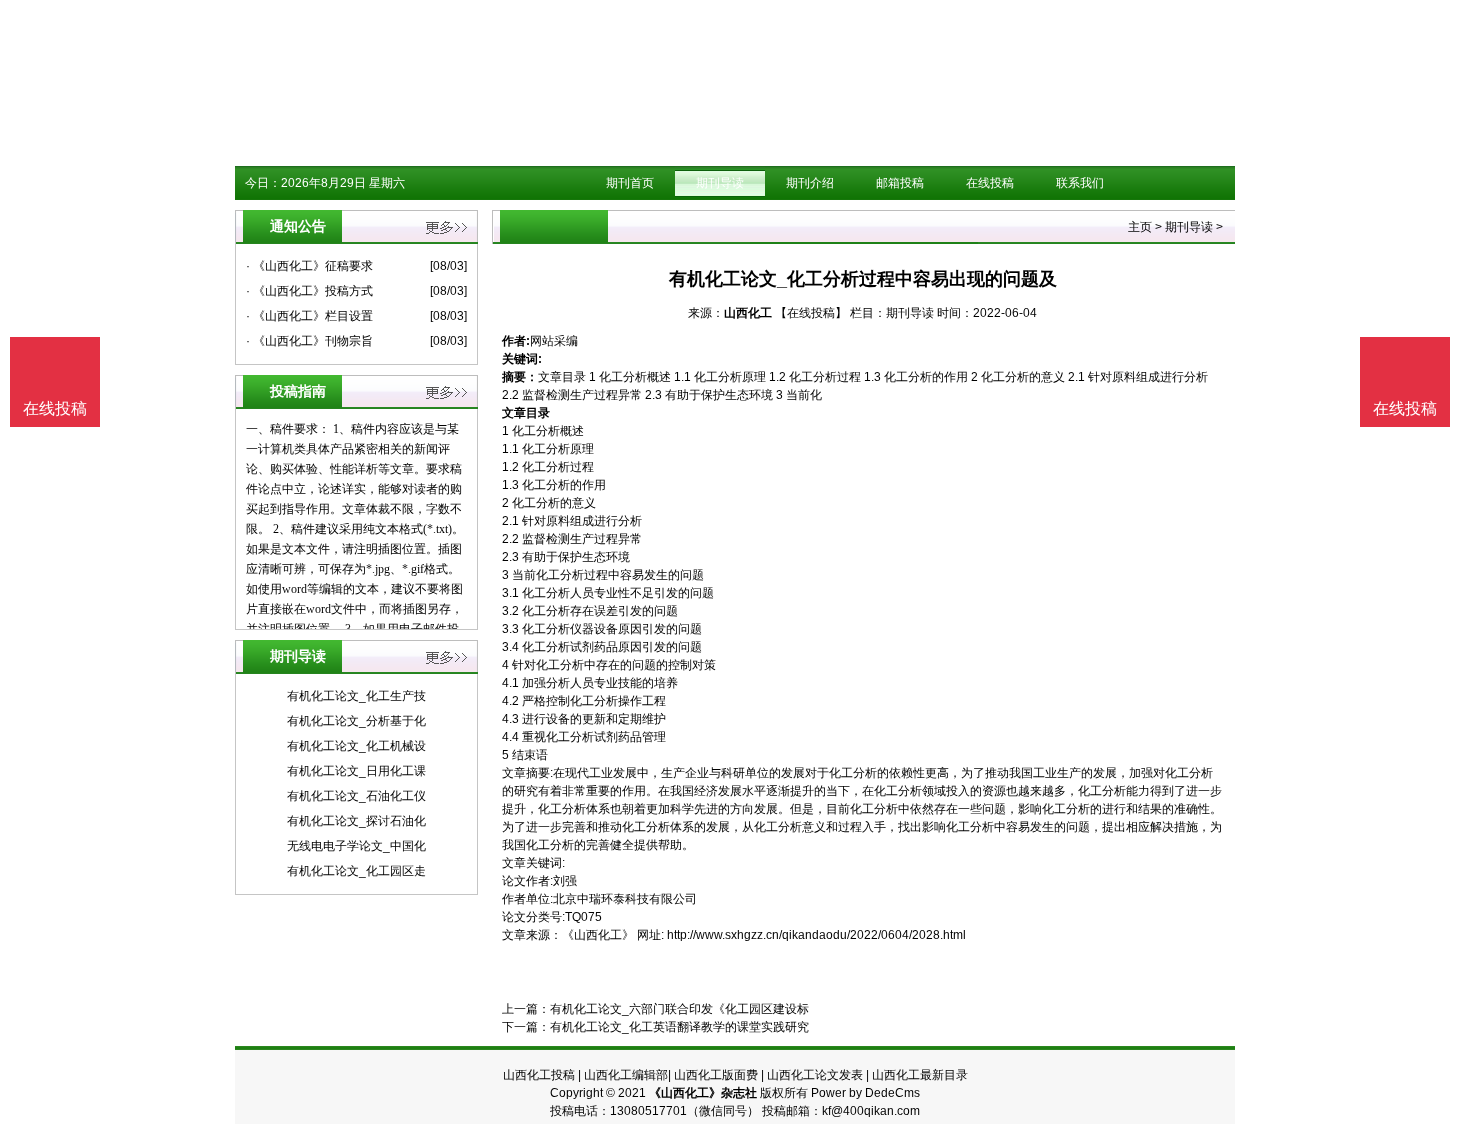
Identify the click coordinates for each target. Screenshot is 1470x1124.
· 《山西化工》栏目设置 (309, 316)
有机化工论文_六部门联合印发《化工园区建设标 (679, 1009)
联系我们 (1080, 183)
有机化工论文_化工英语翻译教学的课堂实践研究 (679, 1027)
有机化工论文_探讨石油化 (356, 821)
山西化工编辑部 (626, 1075)
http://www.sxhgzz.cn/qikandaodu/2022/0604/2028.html (816, 935)
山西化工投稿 (539, 1075)
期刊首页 (630, 183)
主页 (1140, 227)
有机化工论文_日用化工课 (356, 771)
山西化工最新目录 (920, 1075)
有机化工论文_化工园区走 (356, 871)
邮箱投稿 (900, 183)
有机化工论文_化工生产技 (356, 696)
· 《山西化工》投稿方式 (309, 291)
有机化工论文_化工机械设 (356, 746)
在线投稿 (990, 183)
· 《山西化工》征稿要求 (309, 266)
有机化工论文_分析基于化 (356, 721)
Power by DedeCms (865, 1093)
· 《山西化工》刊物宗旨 (309, 341)
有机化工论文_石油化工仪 (356, 796)
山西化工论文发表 (815, 1075)
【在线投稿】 (811, 313)
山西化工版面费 (716, 1075)
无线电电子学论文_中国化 (356, 846)
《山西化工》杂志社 (703, 1093)
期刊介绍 (810, 183)
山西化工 (748, 313)
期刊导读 (720, 183)
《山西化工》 (598, 935)
